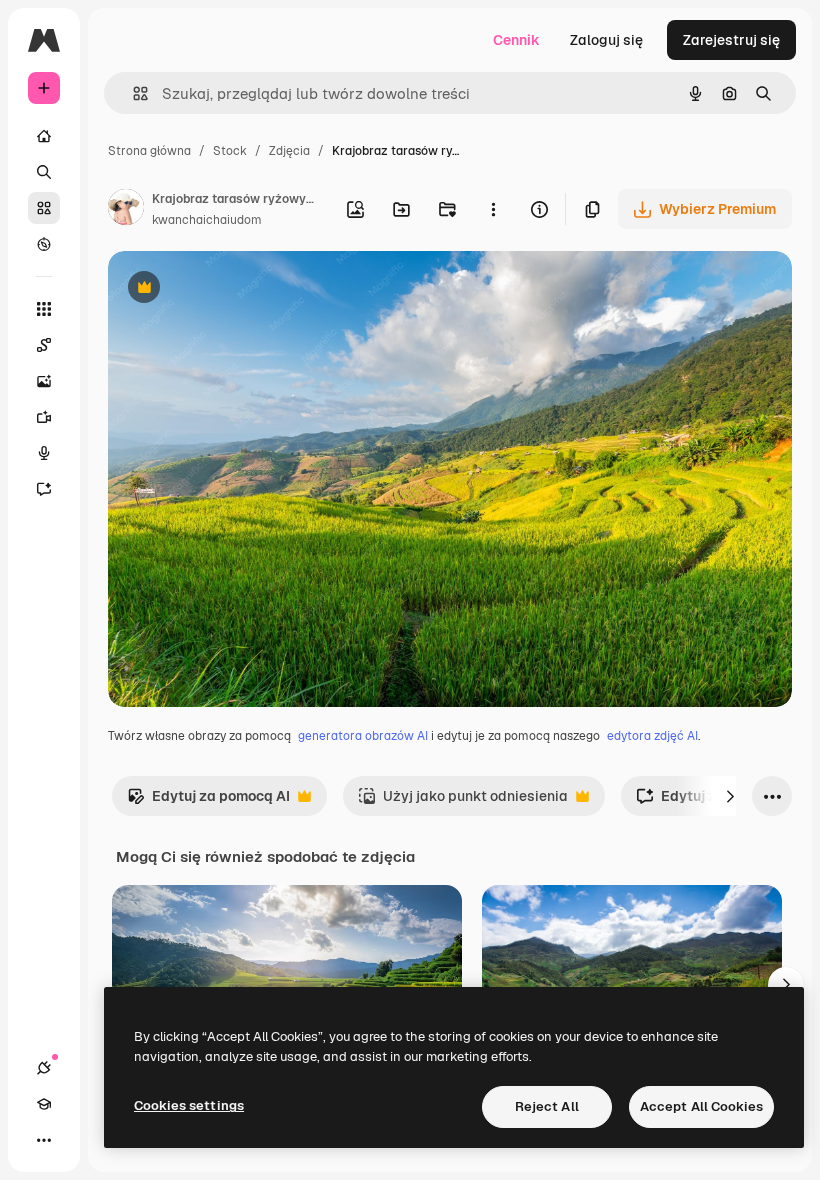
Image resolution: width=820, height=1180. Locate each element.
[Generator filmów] (44, 417)
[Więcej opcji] (493, 209)
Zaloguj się (606, 40)
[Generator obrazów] (44, 381)
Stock (230, 151)
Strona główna (149, 151)
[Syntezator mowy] (44, 453)
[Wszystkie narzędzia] (44, 309)
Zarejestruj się (731, 40)
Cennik (516, 40)
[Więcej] (44, 1140)
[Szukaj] (44, 172)
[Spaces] (44, 345)
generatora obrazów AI (363, 736)
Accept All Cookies (701, 1106)
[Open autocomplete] (132, 93)
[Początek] (44, 136)
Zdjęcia (289, 151)
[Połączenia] (44, 1068)
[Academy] (44, 1104)
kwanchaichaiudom (207, 220)
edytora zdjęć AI (652, 736)
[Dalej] (730, 796)
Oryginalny (246, 289)
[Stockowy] (44, 208)
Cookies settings (189, 1105)
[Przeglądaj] (44, 244)
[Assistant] (44, 489)
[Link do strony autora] (126, 210)
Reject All (547, 1106)
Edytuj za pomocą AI (208, 801)
